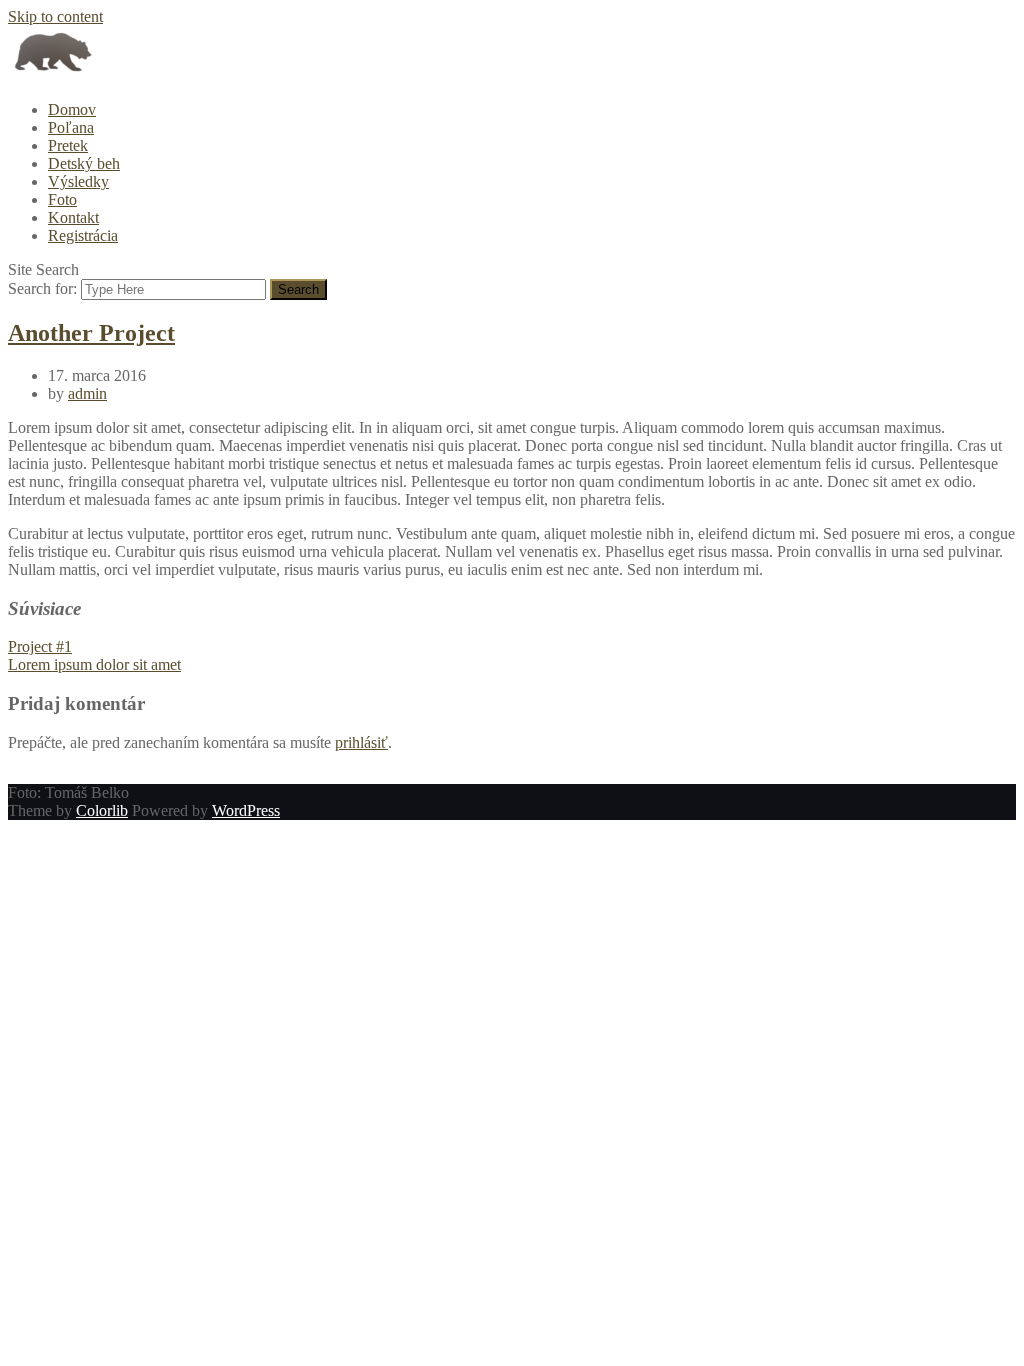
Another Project (91, 333)
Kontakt (73, 217)
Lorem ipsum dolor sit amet (94, 664)
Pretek (68, 145)
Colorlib (102, 810)
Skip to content (55, 16)
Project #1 (40, 646)
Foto (62, 199)
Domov (72, 109)
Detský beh (84, 163)
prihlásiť (361, 742)
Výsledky (78, 181)
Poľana (71, 127)
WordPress (246, 810)
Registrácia (83, 235)
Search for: (42, 288)
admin (87, 393)
